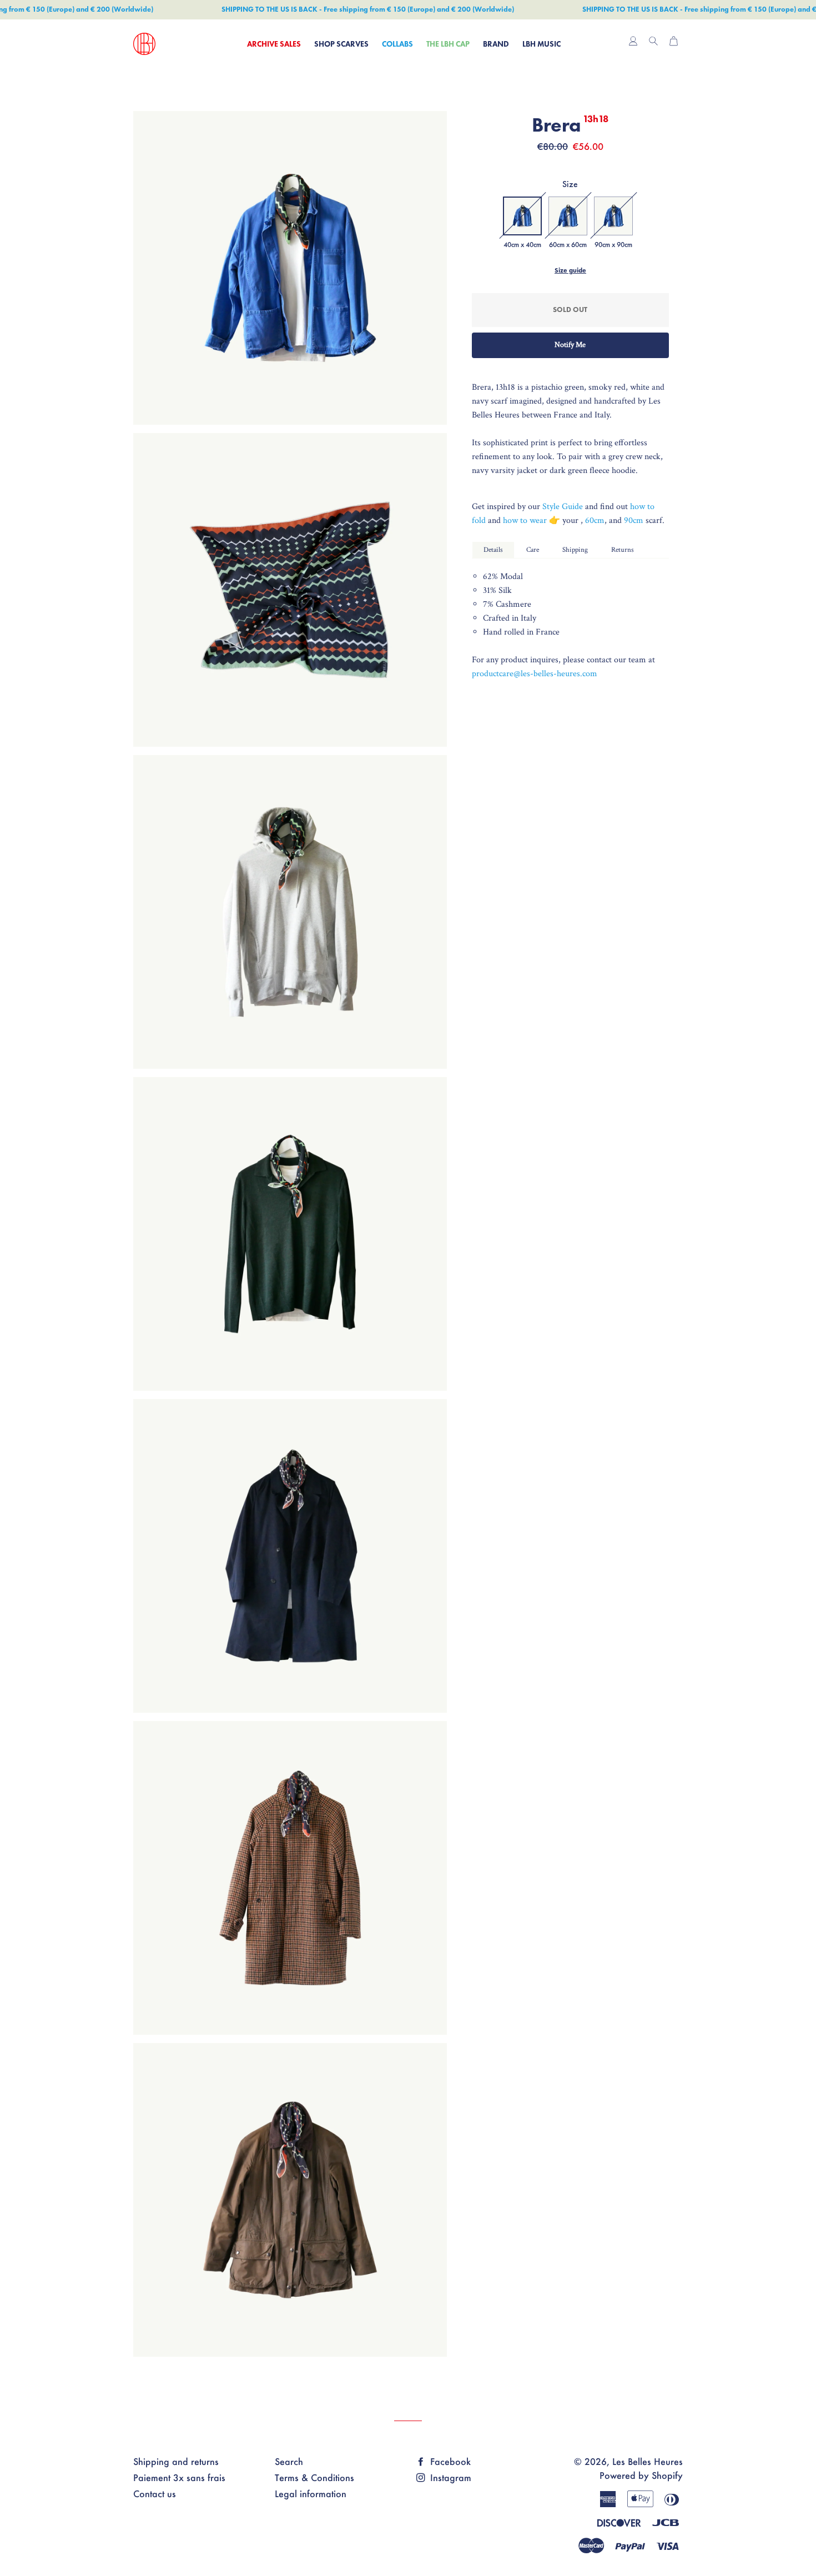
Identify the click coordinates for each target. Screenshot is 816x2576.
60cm (595, 520)
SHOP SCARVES (341, 44)
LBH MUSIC (542, 44)
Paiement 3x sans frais (179, 2477)
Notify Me (570, 345)
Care (533, 550)
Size (570, 184)
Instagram (449, 2477)
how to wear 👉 (533, 520)
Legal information (311, 2494)
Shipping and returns (176, 2461)
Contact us (155, 2494)
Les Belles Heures (648, 2461)
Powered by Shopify (641, 2475)
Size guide (570, 270)
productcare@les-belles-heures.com (535, 674)
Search (289, 2461)
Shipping (575, 550)
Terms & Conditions (314, 2477)
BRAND (496, 44)
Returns (623, 550)
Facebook (449, 2461)
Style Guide (563, 507)
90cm (635, 520)
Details (493, 550)
